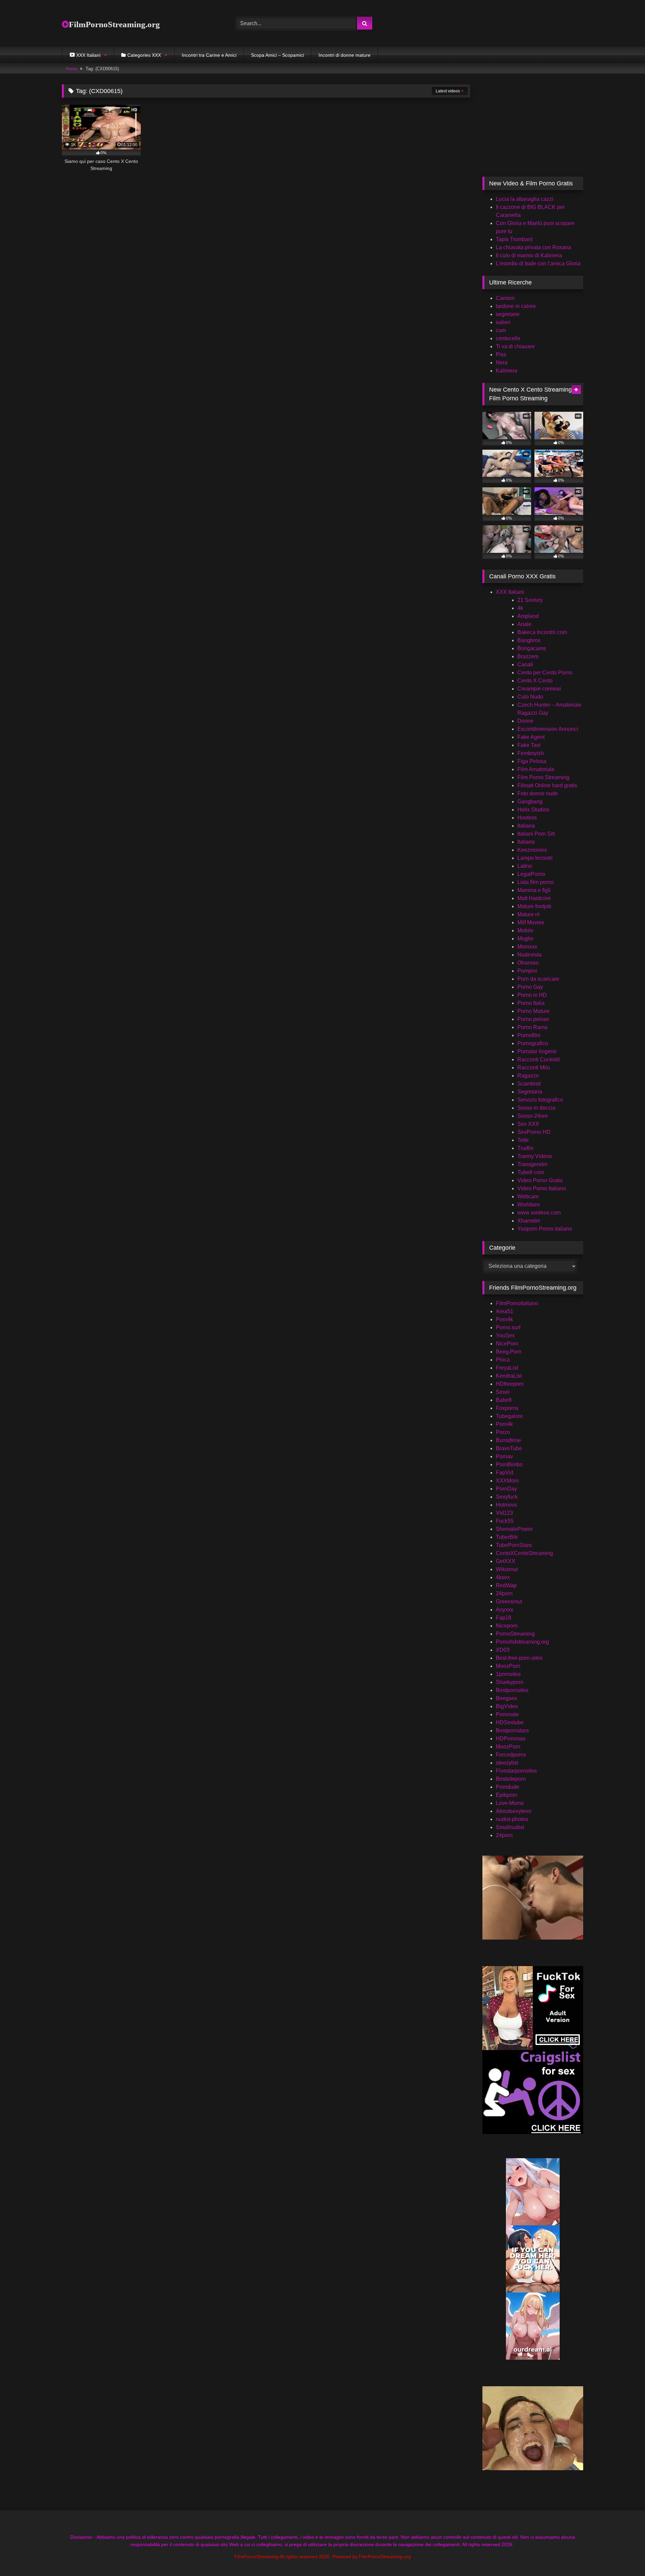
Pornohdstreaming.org (522, 1642)
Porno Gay (530, 987)
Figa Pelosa (532, 761)
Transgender (532, 1164)
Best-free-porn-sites (519, 1658)
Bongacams (532, 648)
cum (501, 330)
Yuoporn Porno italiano (545, 1229)
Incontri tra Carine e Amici (209, 55)
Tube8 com (531, 1172)
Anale (524, 624)
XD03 (503, 1650)
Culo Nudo (530, 697)
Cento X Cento (535, 681)
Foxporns (507, 1408)
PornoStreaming (515, 1634)
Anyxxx (505, 1610)
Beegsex (506, 1698)
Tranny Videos (535, 1156)
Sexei (503, 1392)
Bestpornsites (512, 1690)
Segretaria (530, 1092)
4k (520, 608)
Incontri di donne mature (345, 55)
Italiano (526, 842)
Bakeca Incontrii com (542, 632)
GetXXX (506, 1561)
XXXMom (507, 1481)
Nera (502, 363)
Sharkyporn (510, 1682)
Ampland (528, 616)
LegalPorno (531, 874)
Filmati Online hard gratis (547, 785)
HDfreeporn (510, 1384)
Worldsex (529, 1205)
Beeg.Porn (509, 1352)
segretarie (508, 314)
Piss (501, 354)
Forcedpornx (511, 1755)
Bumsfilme (508, 1440)
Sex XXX (528, 1124)
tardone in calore (516, 306)
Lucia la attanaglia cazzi (525, 199)
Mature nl (528, 914)
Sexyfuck (507, 1497)
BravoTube (509, 1448)
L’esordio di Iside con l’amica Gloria (538, 263)
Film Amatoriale (536, 769)
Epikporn (507, 1795)
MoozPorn (508, 1666)
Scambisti (529, 1084)
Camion (505, 298)
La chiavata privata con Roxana (533, 247)
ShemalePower (514, 1529)
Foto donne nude (538, 793)
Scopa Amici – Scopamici (277, 55)
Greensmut (509, 1602)
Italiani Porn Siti (536, 834)
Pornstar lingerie (537, 1051)
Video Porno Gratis (540, 1180)
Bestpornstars (512, 1730)
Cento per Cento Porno (545, 673)
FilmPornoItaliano (517, 1303)
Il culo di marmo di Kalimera (529, 255)
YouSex (505, 1336)
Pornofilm (529, 1035)
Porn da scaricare (538, 979)
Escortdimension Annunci (548, 729)
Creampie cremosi (539, 689)
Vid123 (504, 1513)
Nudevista (529, 955)
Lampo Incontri (535, 858)
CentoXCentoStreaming (524, 1553)
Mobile (525, 930)
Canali (525, 664)
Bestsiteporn (511, 1779)
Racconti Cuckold (539, 1059)
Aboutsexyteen (514, 1811)
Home (72, 69)
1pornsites (508, 1674)
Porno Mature (533, 1011)
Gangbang (530, 802)
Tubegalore (509, 1416)
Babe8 (504, 1400)
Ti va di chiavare (515, 346)
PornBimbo (509, 1464)
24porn (504, 1593)
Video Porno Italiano (542, 1188)
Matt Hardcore (534, 898)
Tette (523, 1140)
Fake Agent (531, 737)
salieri (503, 322)
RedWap (506, 1585)
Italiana (526, 826)
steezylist (507, 1763)
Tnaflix (525, 1148)
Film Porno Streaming (543, 777)
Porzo (503, 1432)
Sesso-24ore (533, 1116)
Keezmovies (532, 850)
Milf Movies (531, 922)
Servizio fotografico (540, 1100)
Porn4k (504, 1319)
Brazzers (528, 656)
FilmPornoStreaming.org (114, 24)
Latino (525, 866)
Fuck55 (505, 1521)
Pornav (504, 1456)
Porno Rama (532, 1027)
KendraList (509, 1376)
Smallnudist (510, 1827)
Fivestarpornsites (516, 1771)
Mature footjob (534, 906)
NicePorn (507, 1344)
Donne (525, 721)
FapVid (505, 1473)
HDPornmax (511, 1739)
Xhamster (529, 1221)
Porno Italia (531, 1003)
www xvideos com (539, 1213)
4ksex (503, 1577)
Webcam (528, 1196)
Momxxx (527, 947)
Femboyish (531, 753)
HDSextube (510, 1722)
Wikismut (507, 1569)
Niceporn (507, 1626)
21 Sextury (530, 600)
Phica (503, 1360)
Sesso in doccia (536, 1108)
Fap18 (504, 1618)
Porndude (508, 1787)
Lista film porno (535, 882)
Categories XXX (144, 55)
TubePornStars (514, 1545)
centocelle (508, 338)
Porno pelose (533, 1019)
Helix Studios (533, 810)
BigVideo (507, 1706)
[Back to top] (624, 2556)
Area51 (505, 1311)
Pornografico (533, 1043)
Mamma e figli (534, 890)
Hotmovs (506, 1505)
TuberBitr (507, 1537)
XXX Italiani (510, 592)
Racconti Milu (534, 1068)
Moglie (525, 939)
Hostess (527, 818)
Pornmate (507, 1714)
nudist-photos (512, 1819)
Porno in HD (532, 995)
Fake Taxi (529, 745)
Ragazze (528, 1076)
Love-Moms (510, 1803)
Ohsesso (528, 963)
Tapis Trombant (514, 239)
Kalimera (507, 371)
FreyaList (507, 1368)
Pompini (527, 971)
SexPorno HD (534, 1132)
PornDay (506, 1489)
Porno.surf (508, 1327)
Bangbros (529, 640)
